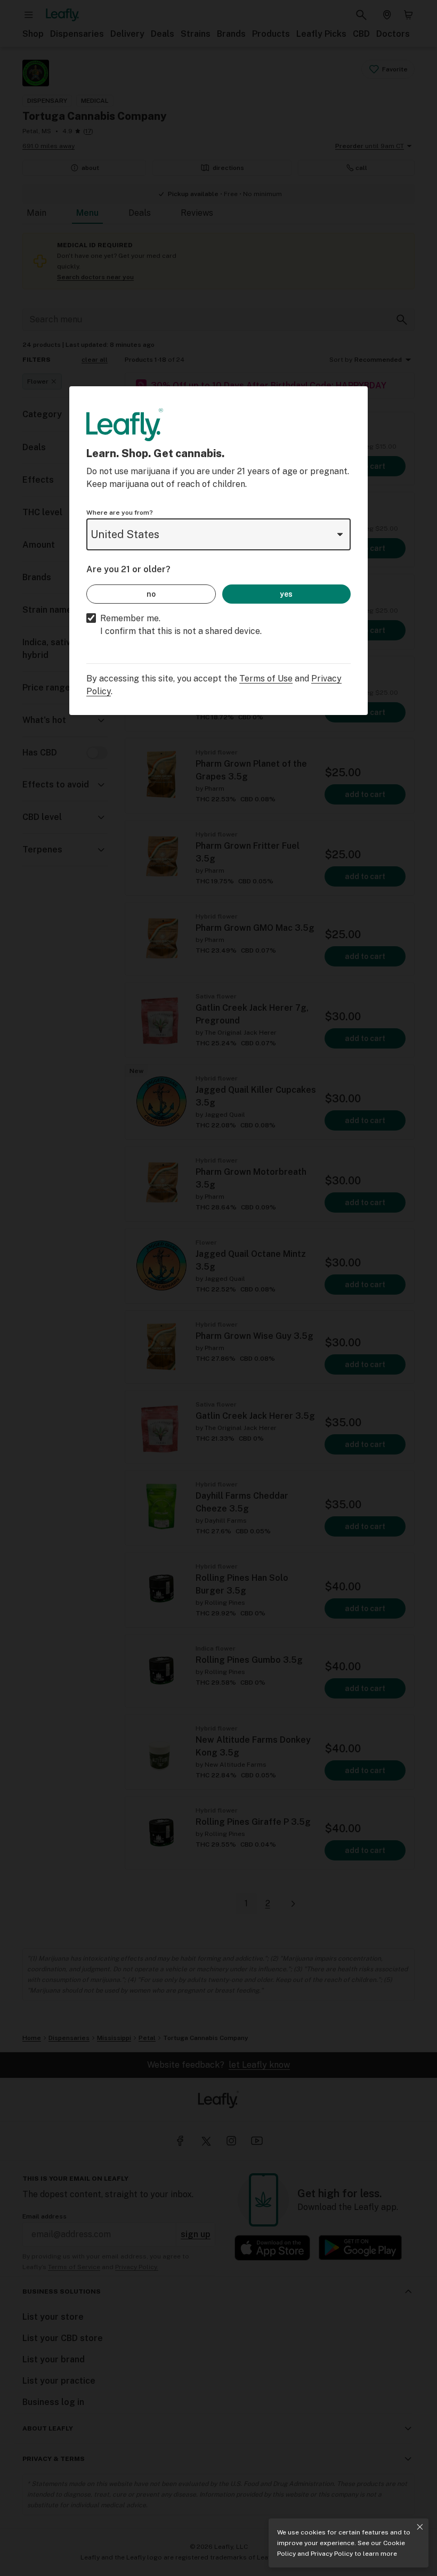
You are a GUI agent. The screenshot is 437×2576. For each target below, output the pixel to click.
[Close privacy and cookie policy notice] (420, 2527)
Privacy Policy (332, 2554)
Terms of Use (266, 678)
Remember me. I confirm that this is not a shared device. (181, 625)
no (151, 594)
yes (286, 594)
